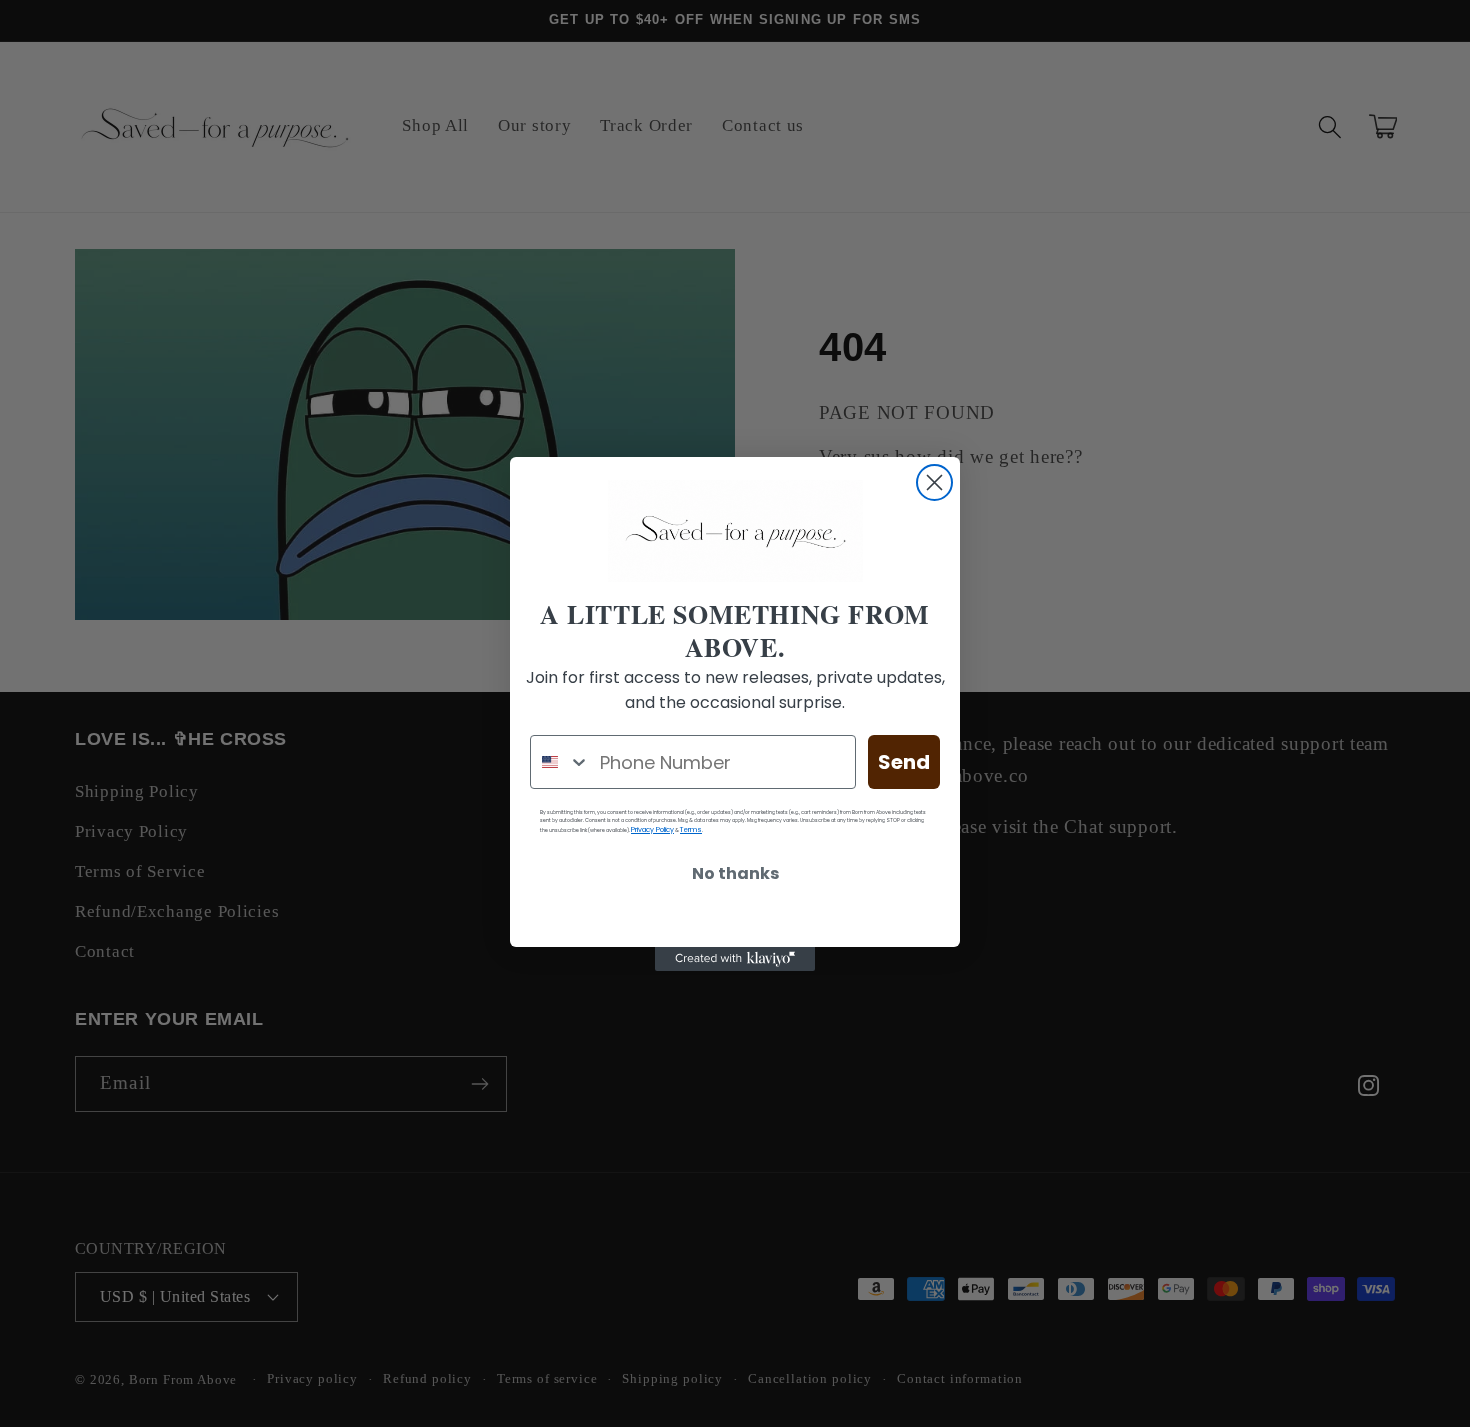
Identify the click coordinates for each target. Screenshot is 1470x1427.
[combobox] (560, 762)
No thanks (735, 873)
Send (904, 762)
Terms (691, 829)
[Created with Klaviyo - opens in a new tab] (735, 959)
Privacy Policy (652, 829)
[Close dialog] (934, 482)
